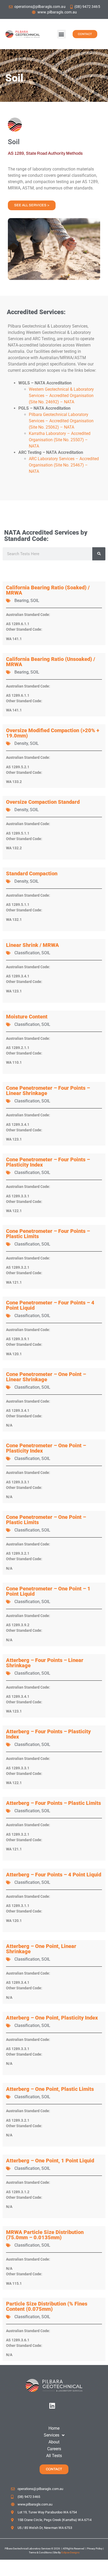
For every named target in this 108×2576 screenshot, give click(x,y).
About (54, 2442)
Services (52, 2435)
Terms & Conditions (40, 2552)
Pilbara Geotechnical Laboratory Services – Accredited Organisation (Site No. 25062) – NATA (61, 421)
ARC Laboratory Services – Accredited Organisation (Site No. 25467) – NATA (64, 465)
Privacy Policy (94, 2549)
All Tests (54, 2456)
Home (54, 2428)
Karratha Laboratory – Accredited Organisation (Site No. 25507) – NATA (60, 440)
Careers (54, 2449)
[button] (61, 34)
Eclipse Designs (70, 2552)
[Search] (99, 554)
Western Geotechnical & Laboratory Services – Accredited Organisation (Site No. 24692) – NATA (61, 396)
